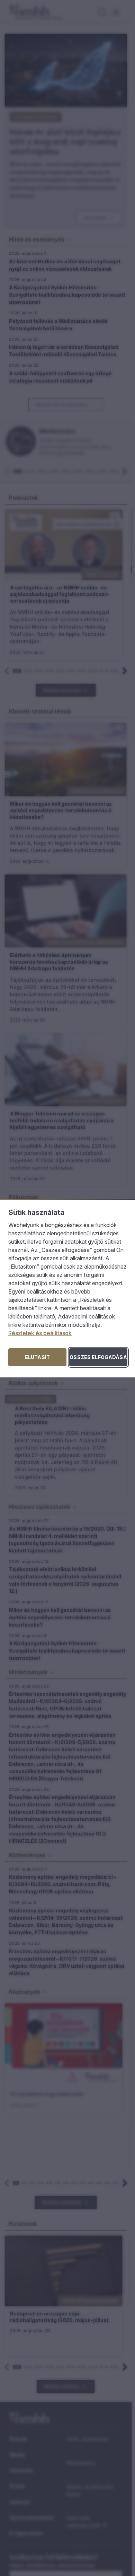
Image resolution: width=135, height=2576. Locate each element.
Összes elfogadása (98, 1357)
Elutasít (37, 1357)
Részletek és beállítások (40, 1333)
